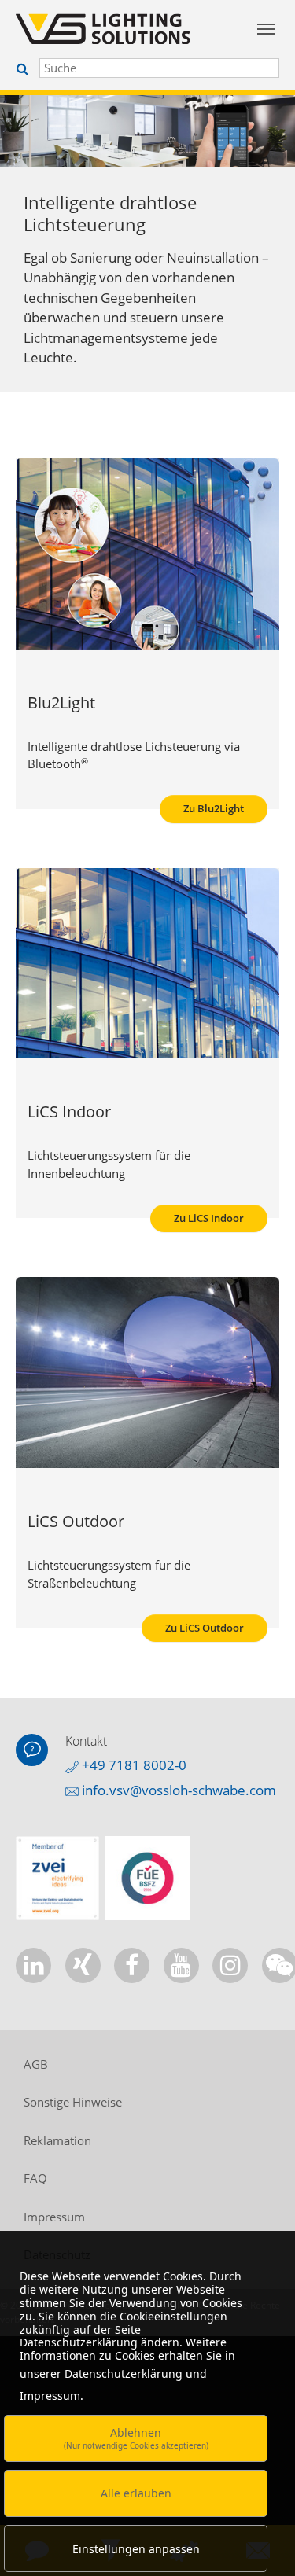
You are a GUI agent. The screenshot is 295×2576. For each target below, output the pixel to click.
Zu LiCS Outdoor (205, 1628)
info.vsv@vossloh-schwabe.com (177, 1790)
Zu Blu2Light (214, 808)
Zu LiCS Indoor (209, 1218)
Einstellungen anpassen (136, 2549)
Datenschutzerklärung (124, 2374)
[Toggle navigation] (266, 29)
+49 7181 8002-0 (133, 1765)
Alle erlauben (136, 2493)
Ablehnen (136, 2438)
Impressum (50, 2396)
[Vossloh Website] (111, 29)
